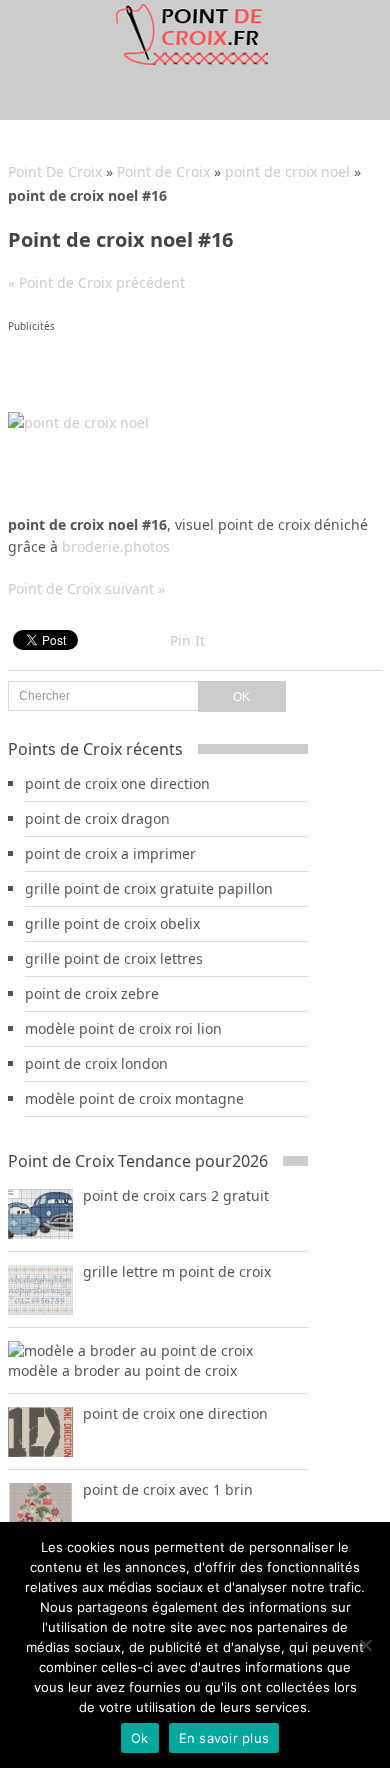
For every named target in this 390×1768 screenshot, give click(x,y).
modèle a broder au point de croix (122, 1370)
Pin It (187, 640)
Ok (140, 1738)
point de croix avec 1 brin (168, 1489)
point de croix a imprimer (110, 853)
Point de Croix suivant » (86, 588)
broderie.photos (116, 546)
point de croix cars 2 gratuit (176, 1195)
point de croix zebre (92, 993)
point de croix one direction (117, 783)
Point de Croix (163, 171)
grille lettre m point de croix (177, 1271)
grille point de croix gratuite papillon (149, 888)
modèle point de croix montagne (134, 1098)
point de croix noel (287, 171)
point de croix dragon (97, 818)
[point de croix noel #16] (78, 422)
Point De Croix (55, 171)
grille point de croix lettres (114, 958)
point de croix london (96, 1063)
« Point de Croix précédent (96, 282)
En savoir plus (224, 1738)
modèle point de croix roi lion (123, 1028)
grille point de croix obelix (112, 923)
